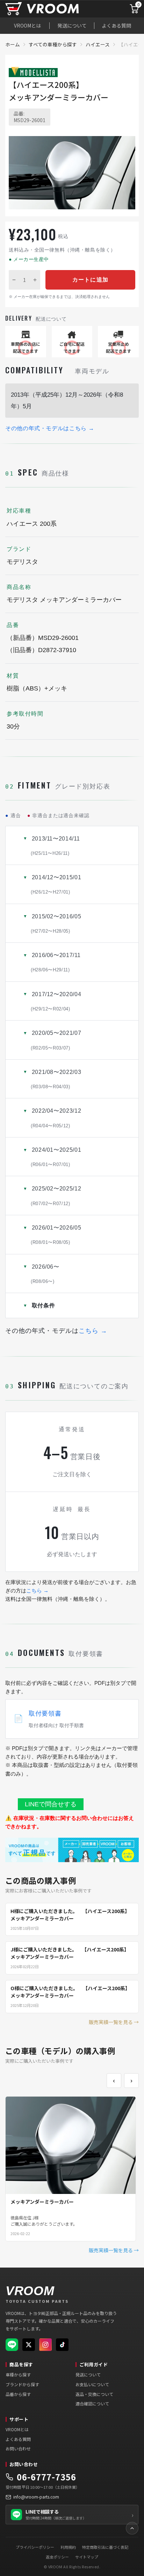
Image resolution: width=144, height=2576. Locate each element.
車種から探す (18, 2375)
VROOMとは (27, 25)
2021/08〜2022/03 (56, 1079)
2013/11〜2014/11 (55, 846)
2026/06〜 (45, 1274)
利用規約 (68, 2547)
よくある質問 (116, 25)
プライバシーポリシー (35, 2547)
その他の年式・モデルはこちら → (50, 428)
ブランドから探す (22, 2384)
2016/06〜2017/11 (56, 962)
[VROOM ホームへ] (56, 9)
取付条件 (44, 1305)
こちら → (93, 1331)
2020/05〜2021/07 (56, 1040)
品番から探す (18, 2394)
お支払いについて (92, 2384)
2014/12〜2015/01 (56, 884)
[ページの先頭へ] (132, 2528)
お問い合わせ (18, 2448)
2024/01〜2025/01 (56, 1157)
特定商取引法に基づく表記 (105, 2547)
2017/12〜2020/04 (56, 1001)
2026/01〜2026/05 (56, 1235)
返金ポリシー (57, 2557)
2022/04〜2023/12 (56, 1118)
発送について (72, 25)
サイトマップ (87, 2557)
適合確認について (92, 2403)
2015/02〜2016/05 (56, 924)
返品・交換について (94, 2394)
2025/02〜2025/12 (56, 1196)
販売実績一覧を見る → (114, 2022)
